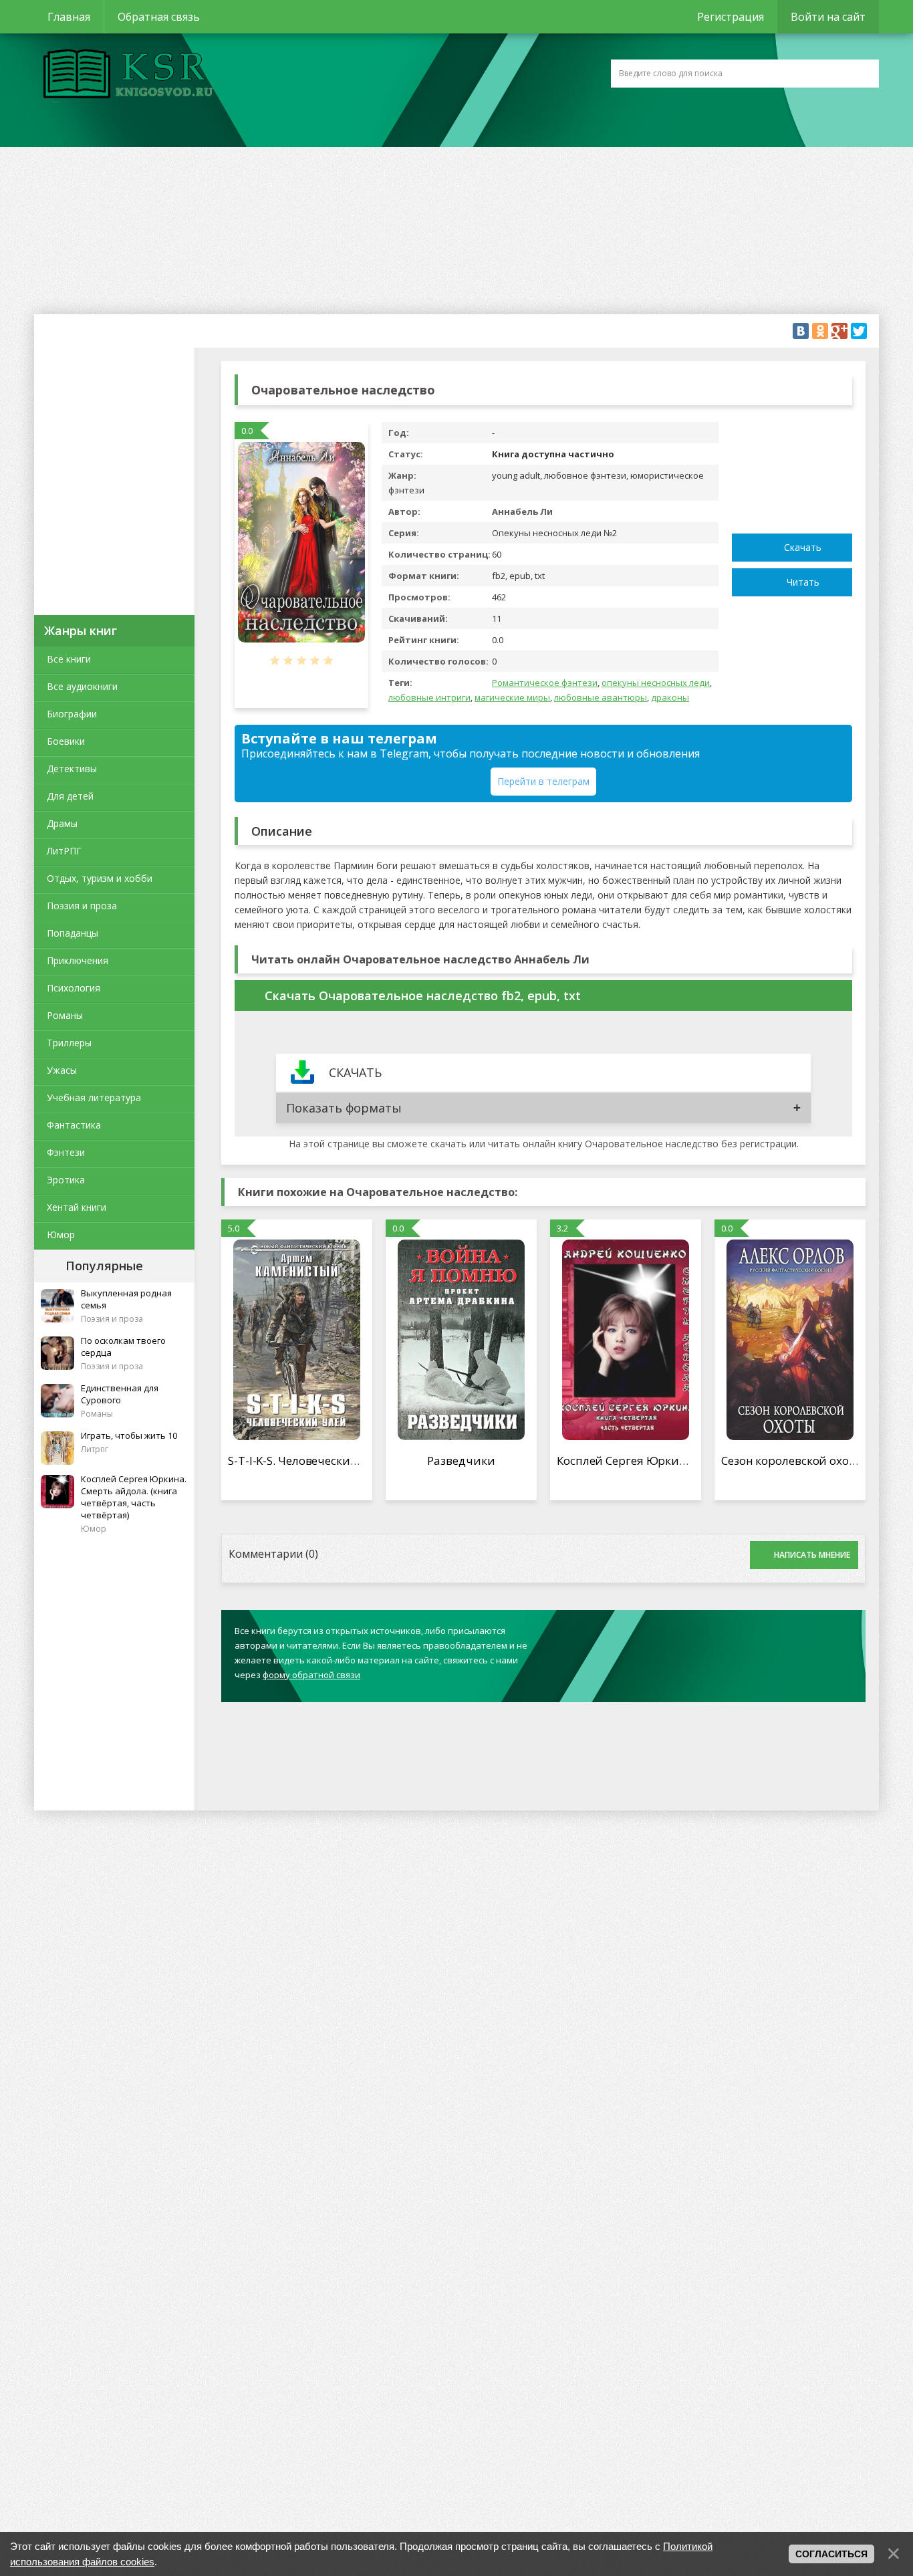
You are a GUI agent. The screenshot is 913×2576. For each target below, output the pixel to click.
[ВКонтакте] (801, 331)
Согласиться (831, 2554)
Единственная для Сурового (120, 1394)
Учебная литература (94, 1097)
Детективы (72, 769)
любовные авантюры (601, 697)
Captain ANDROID (124, 76)
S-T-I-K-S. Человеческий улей (307, 1460)
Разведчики (461, 1460)
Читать (803, 582)
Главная (69, 17)
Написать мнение (812, 1555)
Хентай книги (77, 1207)
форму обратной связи (311, 1675)
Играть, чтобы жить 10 (129, 1435)
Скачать (803, 547)
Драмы (62, 823)
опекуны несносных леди (656, 683)
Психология (74, 988)
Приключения (78, 960)
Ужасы (62, 1070)
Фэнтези (66, 1152)
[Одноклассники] (820, 331)
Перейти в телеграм (543, 781)
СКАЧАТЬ (355, 1072)
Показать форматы (344, 1108)
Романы (65, 1015)
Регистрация (731, 17)
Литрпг (95, 1449)
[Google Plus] (839, 331)
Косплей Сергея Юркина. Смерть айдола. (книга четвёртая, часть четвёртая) (134, 1497)
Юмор (61, 1235)
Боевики (66, 741)
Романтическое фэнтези (545, 683)
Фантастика (74, 1125)
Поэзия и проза (82, 906)
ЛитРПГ (64, 851)
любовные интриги (429, 697)
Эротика (66, 1180)
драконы (670, 697)
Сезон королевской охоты (793, 1460)
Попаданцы (73, 933)
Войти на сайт (828, 17)
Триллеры (69, 1043)
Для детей (70, 796)
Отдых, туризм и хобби (100, 878)
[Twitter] (859, 331)
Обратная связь (159, 17)
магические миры (512, 697)
